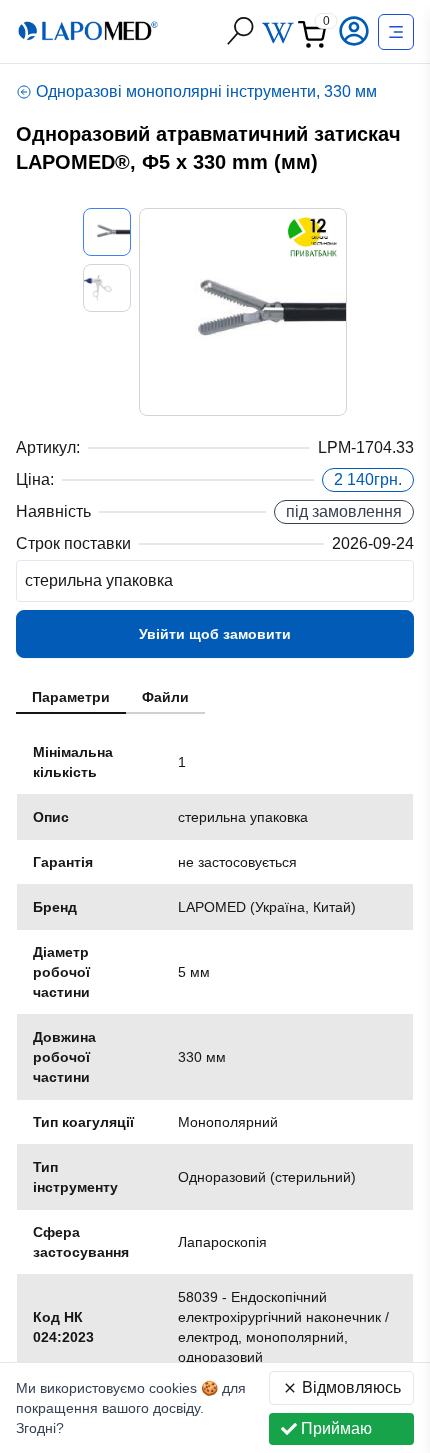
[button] (356, 31)
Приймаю (336, 1428)
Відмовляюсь (351, 1387)
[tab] (71, 698)
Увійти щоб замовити (215, 634)
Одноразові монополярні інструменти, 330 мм (206, 91)
